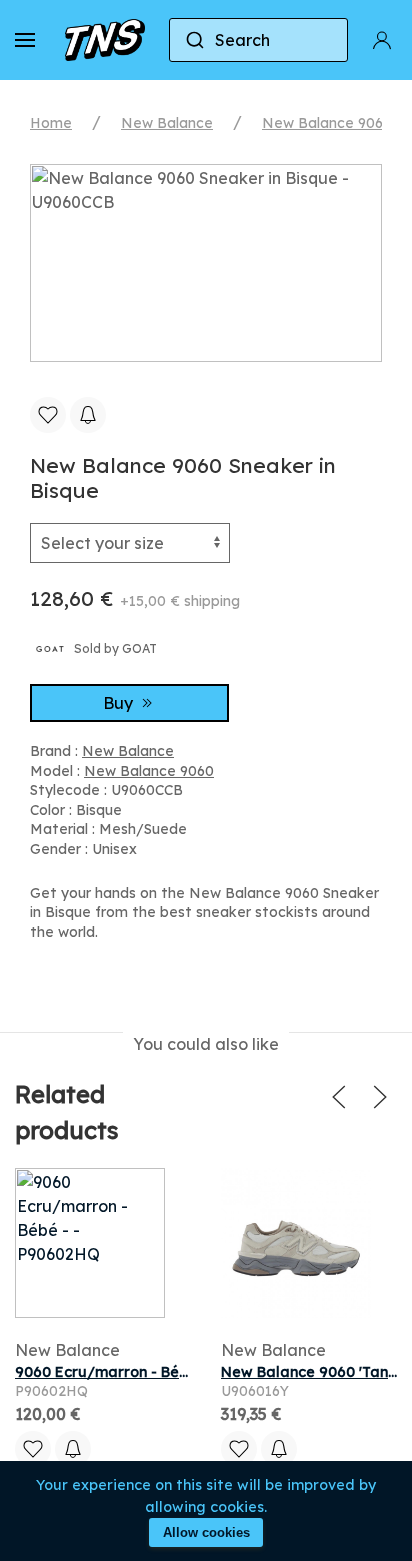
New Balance (167, 123)
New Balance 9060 (327, 123)
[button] (25, 40)
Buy (120, 703)
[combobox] (258, 40)
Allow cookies (206, 1532)
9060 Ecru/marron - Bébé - (111, 1372)
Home (51, 123)
